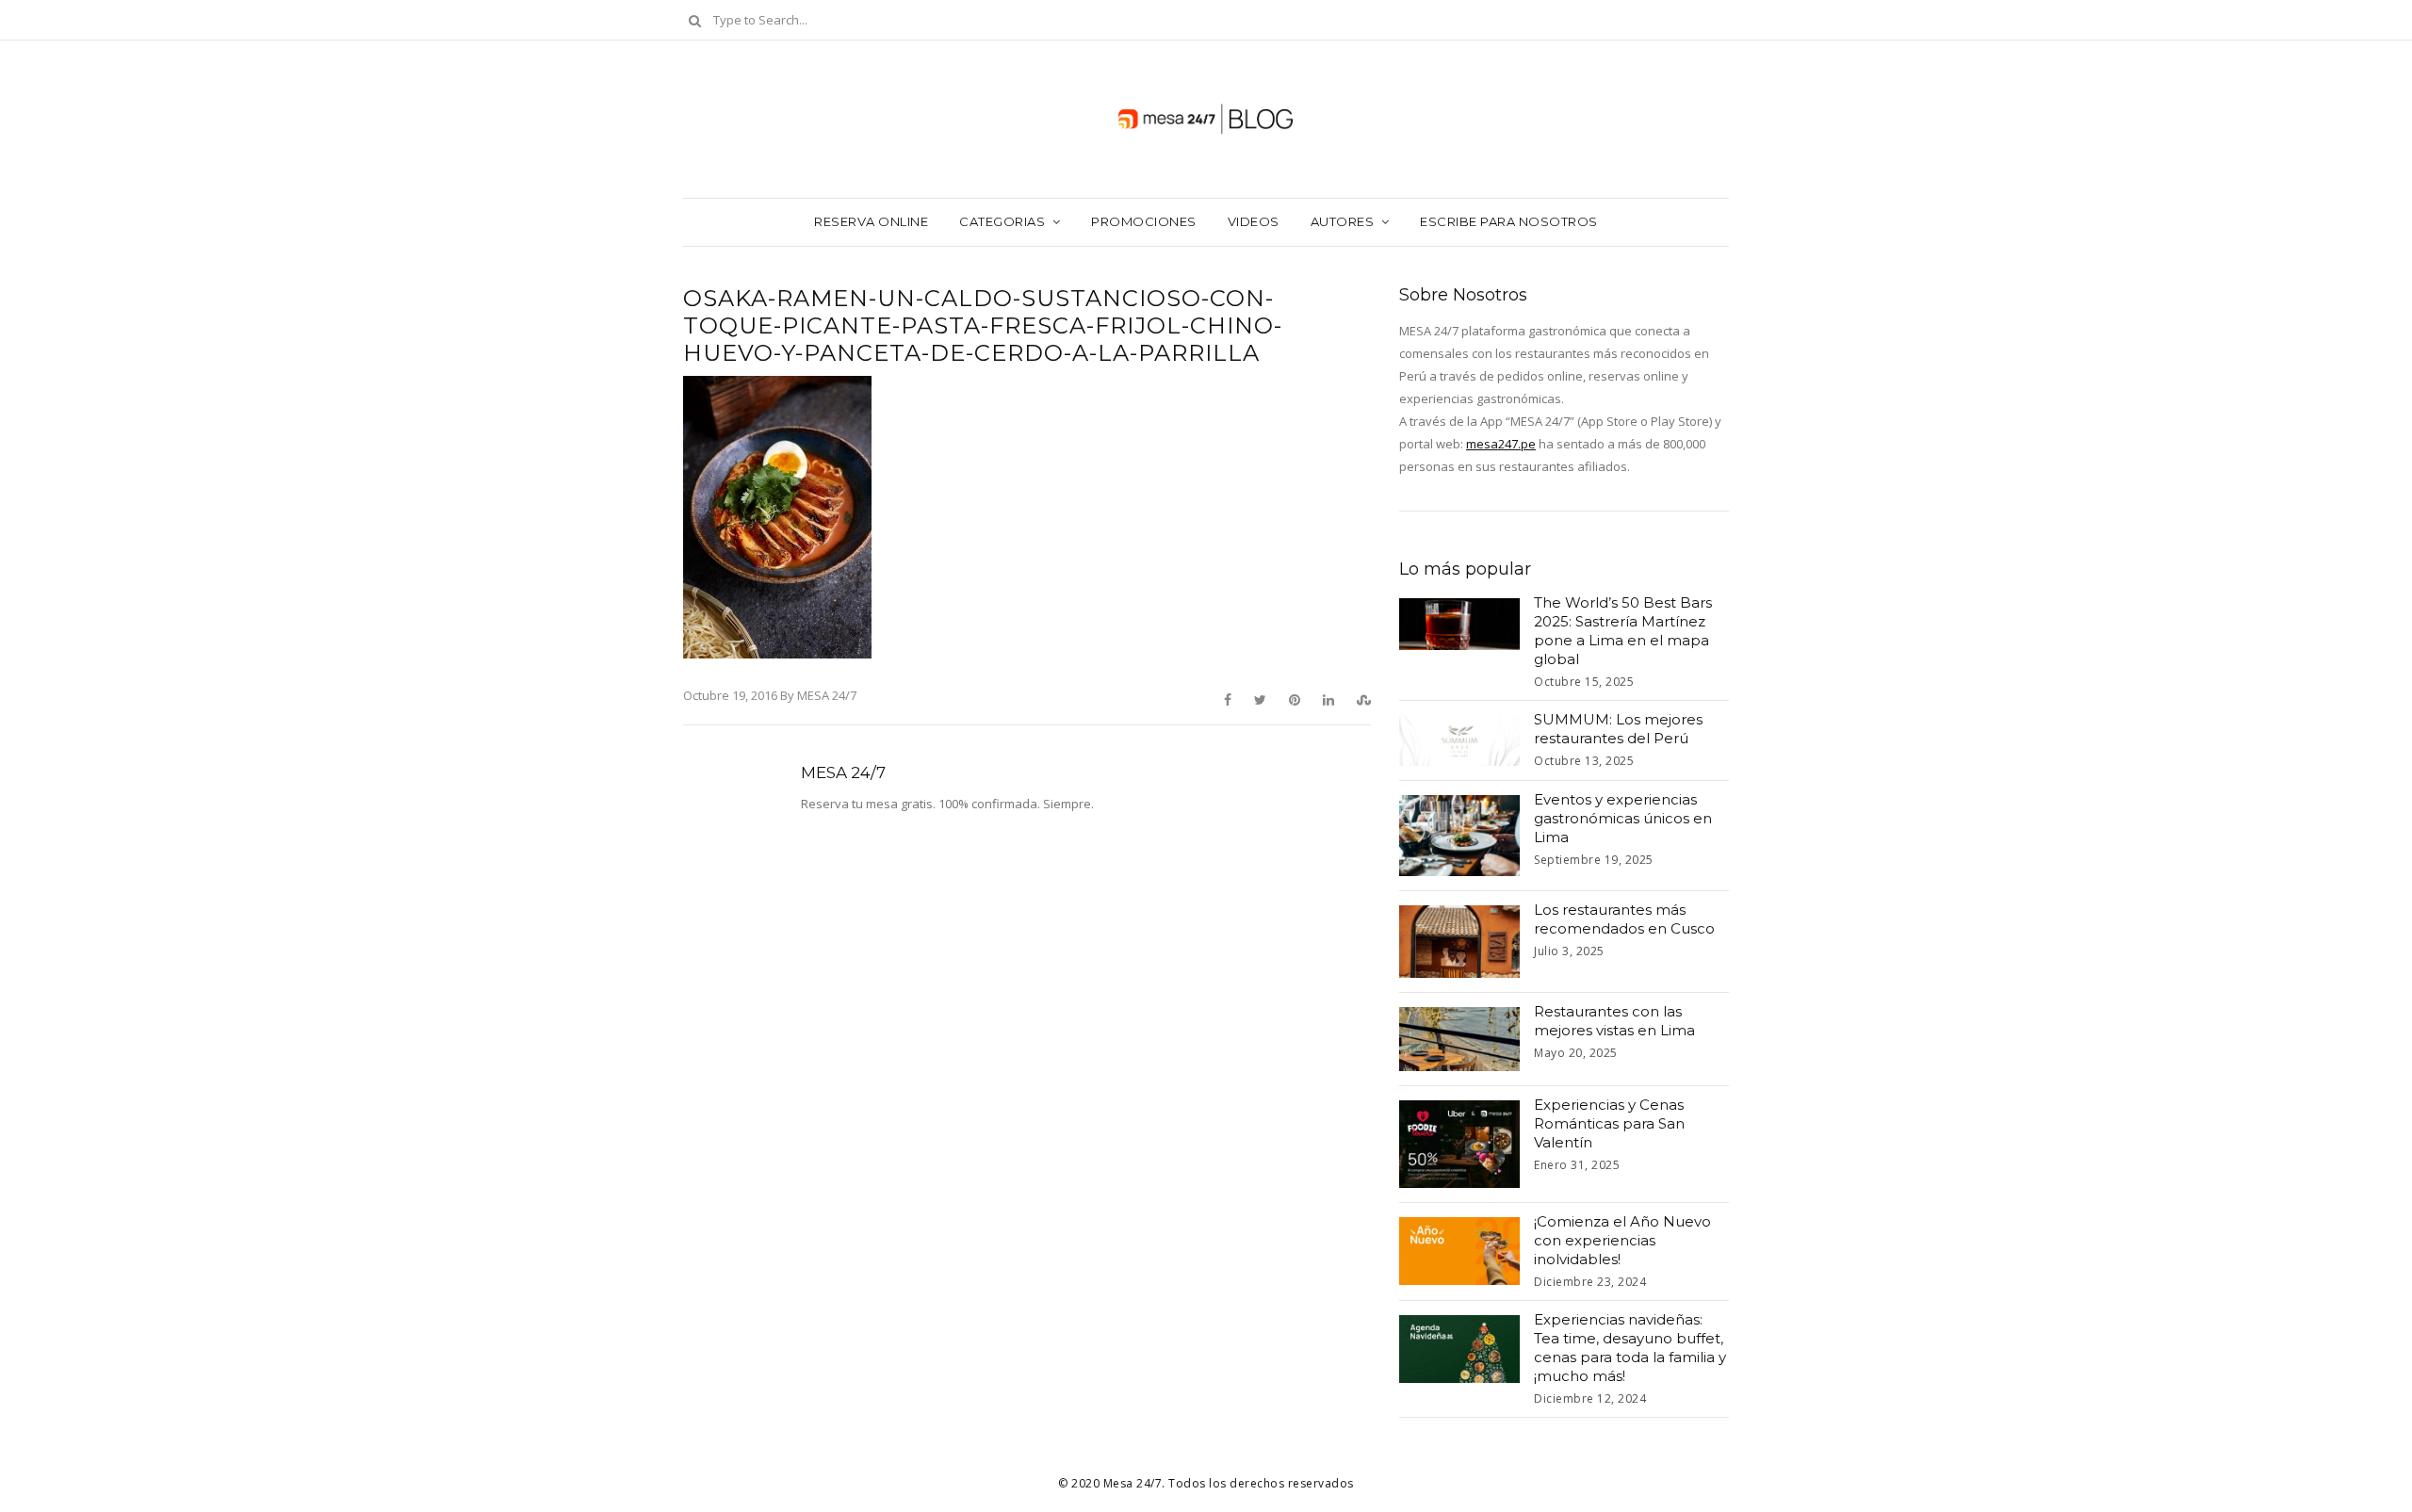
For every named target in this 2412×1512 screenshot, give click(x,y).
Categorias (1002, 221)
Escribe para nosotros (1509, 221)
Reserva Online (871, 221)
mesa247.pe (1501, 444)
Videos (1254, 221)
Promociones (1144, 221)
